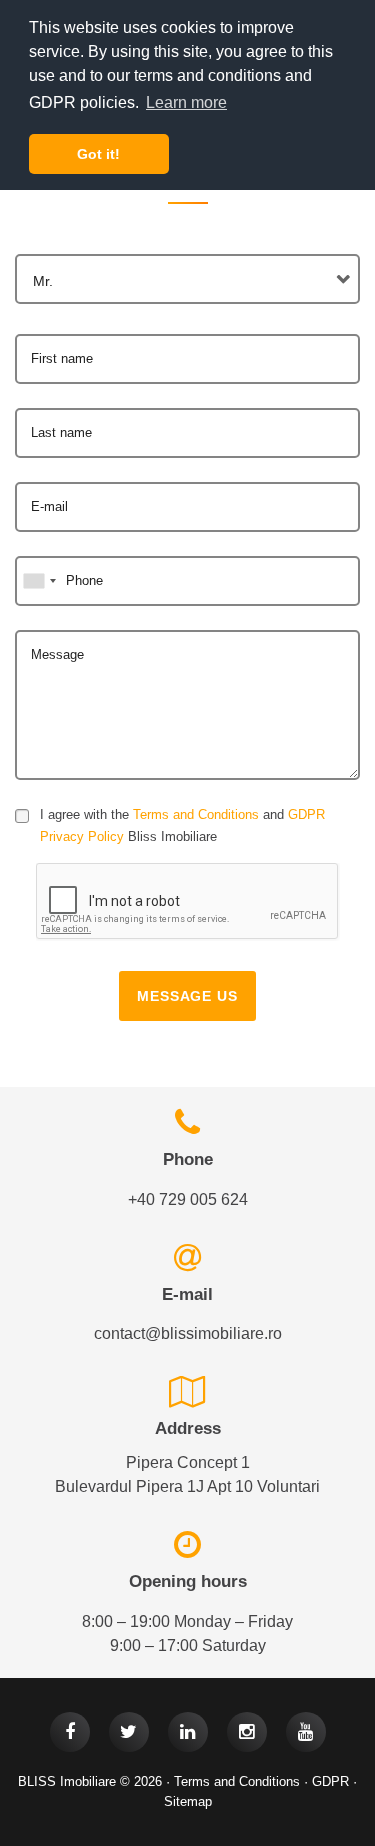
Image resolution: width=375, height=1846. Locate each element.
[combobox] (187, 279)
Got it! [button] (98, 154)
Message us (187, 996)
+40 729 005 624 (188, 1199)
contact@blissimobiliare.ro (188, 1333)
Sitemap (188, 1801)
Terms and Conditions (196, 814)
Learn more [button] (186, 102)
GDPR (330, 1781)
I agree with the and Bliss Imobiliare (182, 825)
